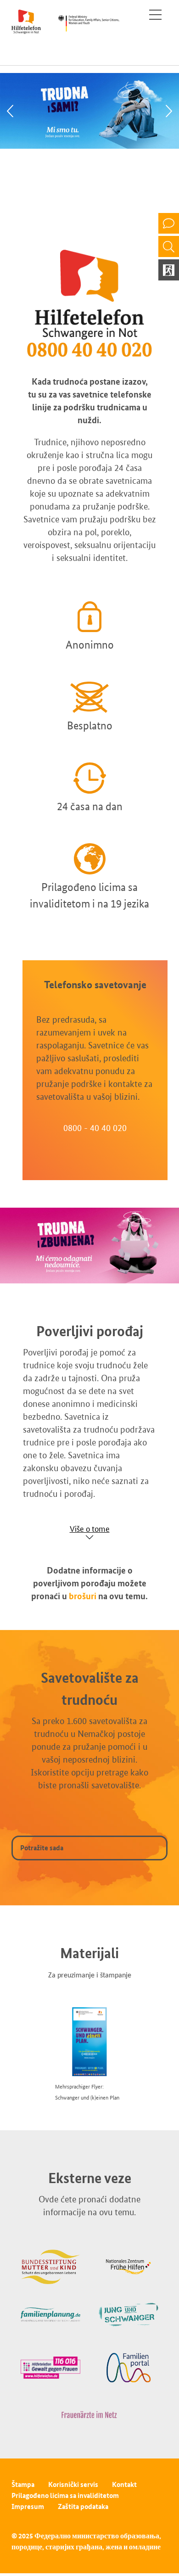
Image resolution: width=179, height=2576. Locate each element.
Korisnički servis (73, 2484)
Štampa (23, 2484)
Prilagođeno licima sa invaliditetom (65, 2495)
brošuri (83, 1596)
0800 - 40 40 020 (95, 1128)
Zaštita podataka (83, 2506)
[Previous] (10, 111)
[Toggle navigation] (155, 15)
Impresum (28, 2506)
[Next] (169, 111)
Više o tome (90, 1529)
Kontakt (124, 2484)
